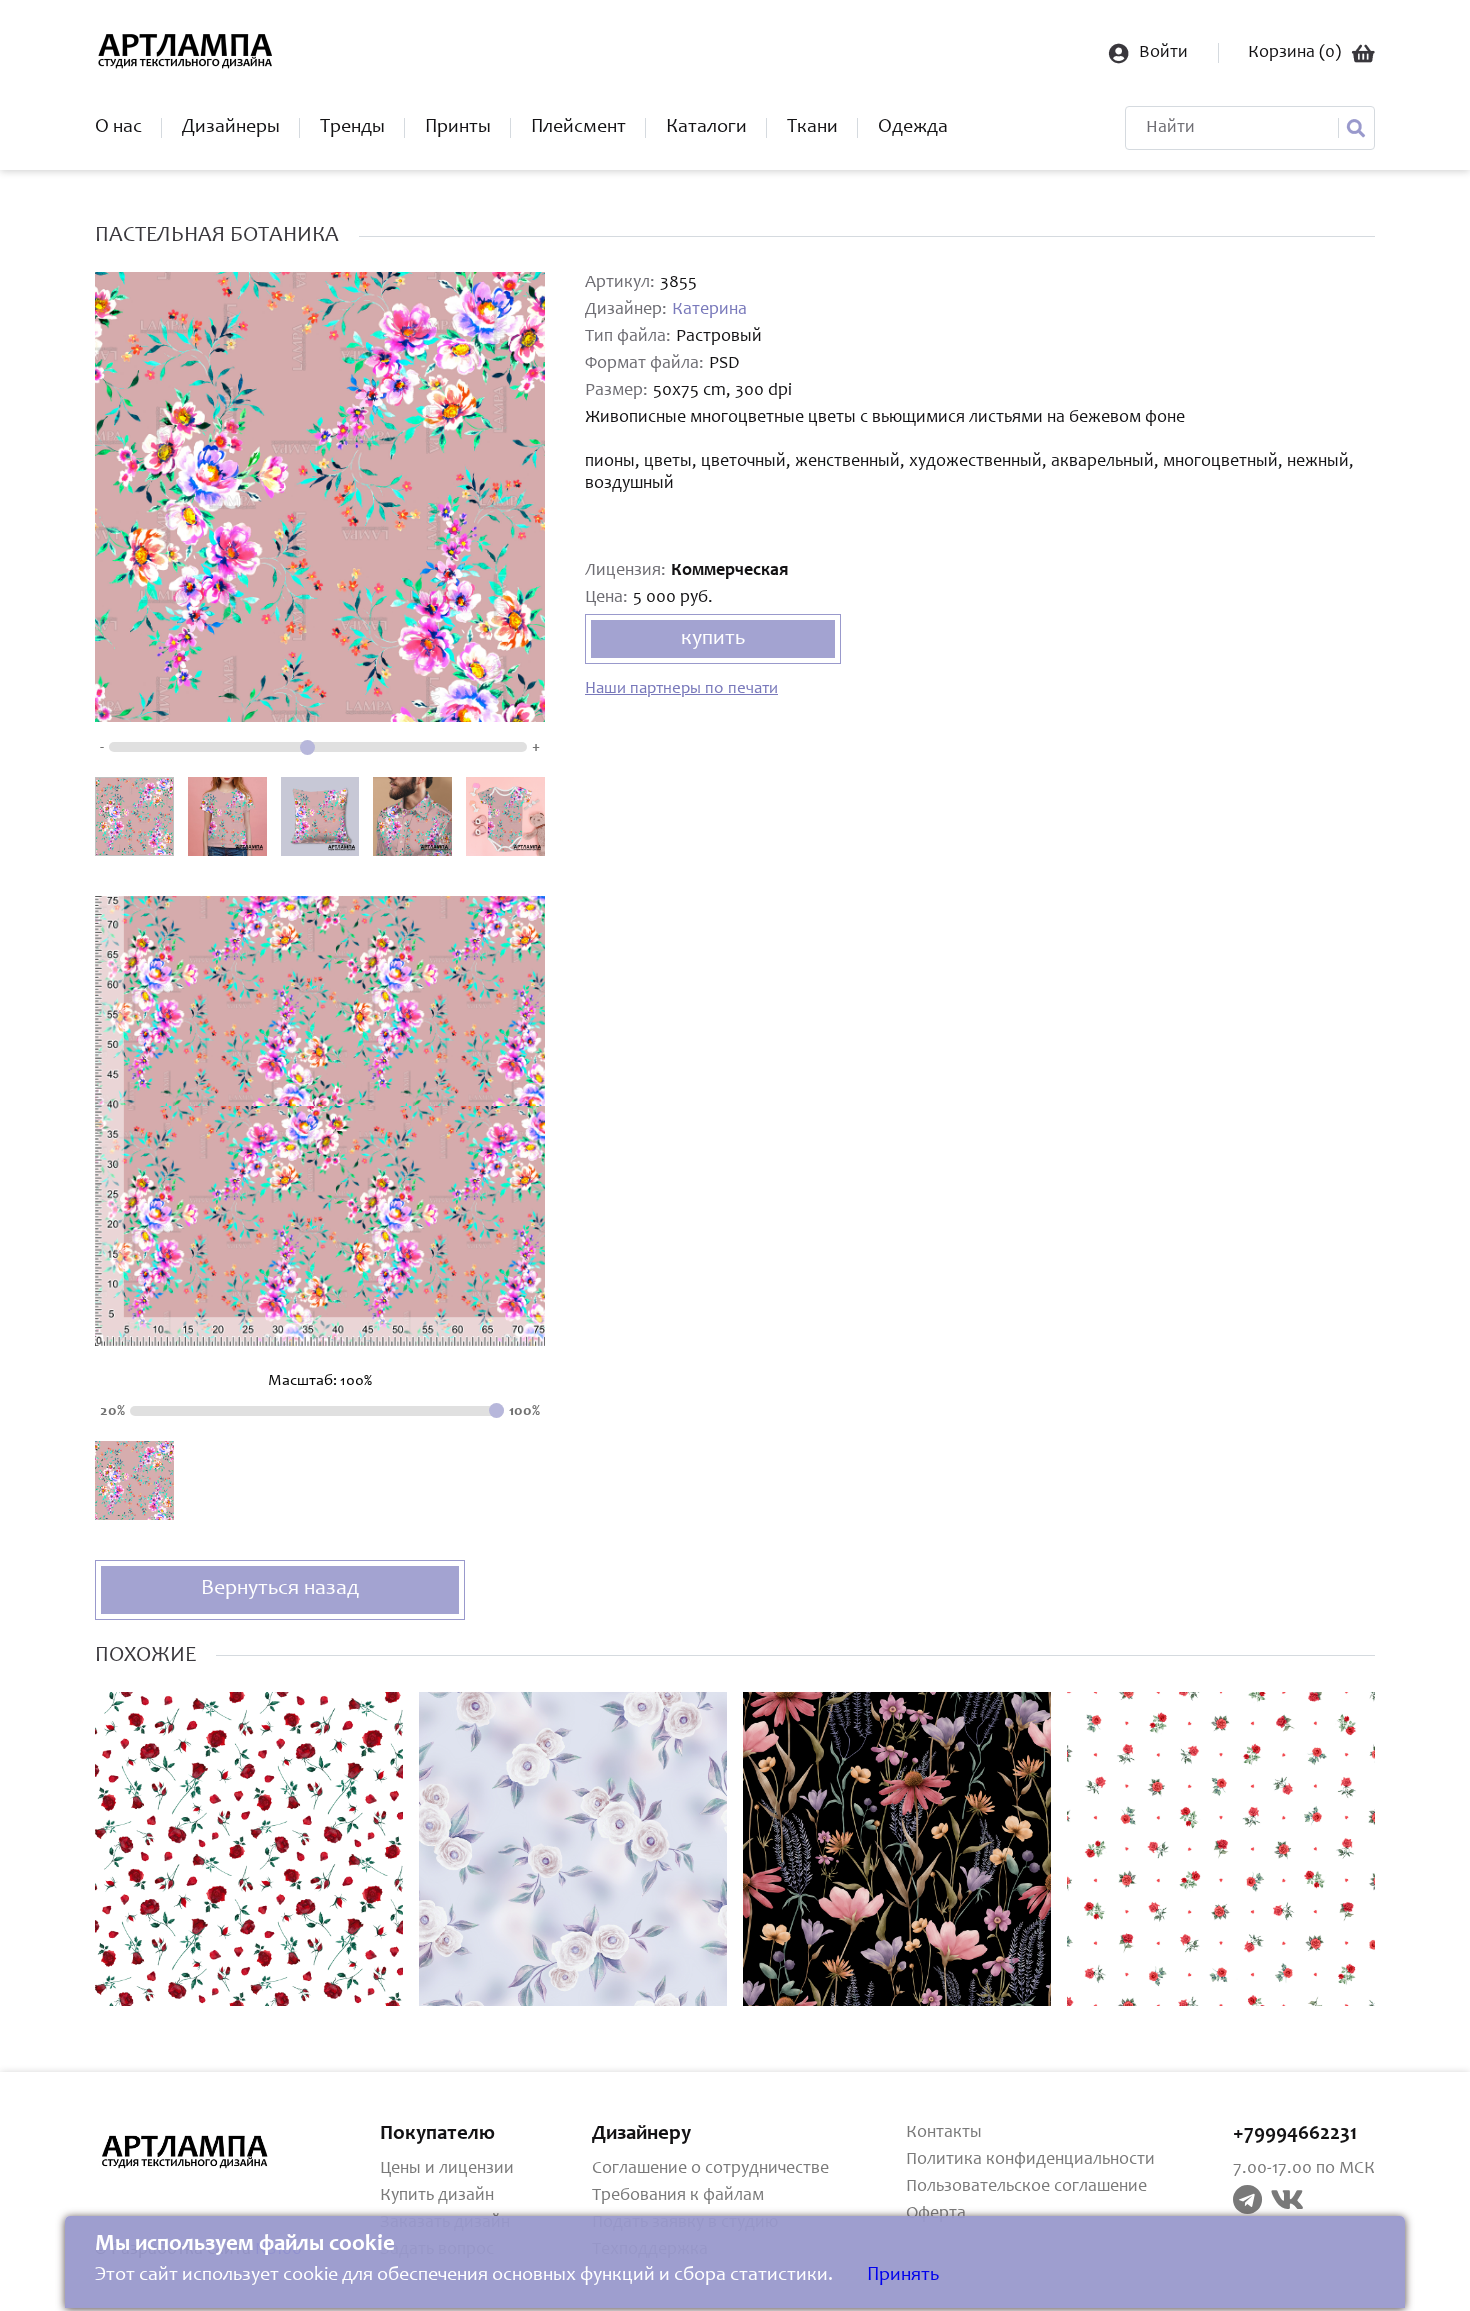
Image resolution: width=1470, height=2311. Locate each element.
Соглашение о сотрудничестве (710, 2169)
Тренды (352, 128)
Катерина (709, 310)
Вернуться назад (280, 1589)
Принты (458, 128)
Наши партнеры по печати (681, 689)
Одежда (913, 128)
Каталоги (706, 128)
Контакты (944, 2133)
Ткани (812, 128)
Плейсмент (578, 128)
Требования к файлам (678, 2196)
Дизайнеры (231, 128)
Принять (903, 2276)
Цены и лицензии (447, 2169)
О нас (118, 128)
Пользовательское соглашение (1026, 2187)
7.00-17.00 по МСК (1304, 2169)
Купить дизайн (437, 2196)
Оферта (936, 2214)
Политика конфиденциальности (1030, 2160)
